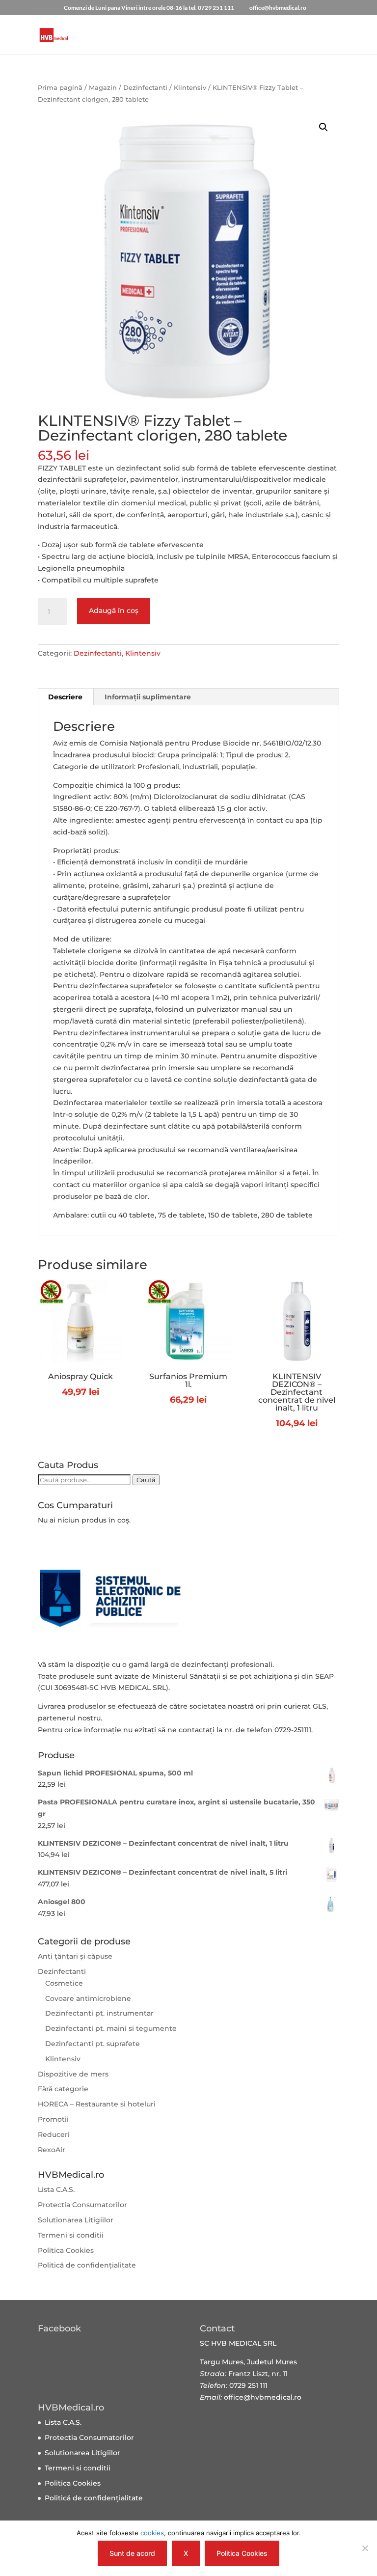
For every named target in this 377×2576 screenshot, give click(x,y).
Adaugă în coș (114, 610)
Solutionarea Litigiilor (76, 2220)
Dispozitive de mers (73, 2074)
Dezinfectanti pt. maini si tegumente (111, 2028)
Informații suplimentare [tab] (148, 697)
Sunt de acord (132, 2553)
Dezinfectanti (145, 88)
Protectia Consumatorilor (82, 2205)
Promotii (53, 2119)
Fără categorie (63, 2089)
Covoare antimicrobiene (88, 1998)
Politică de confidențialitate (87, 2265)
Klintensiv (190, 88)
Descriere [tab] (65, 697)
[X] (365, 2548)
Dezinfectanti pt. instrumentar (99, 2013)
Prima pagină (60, 88)
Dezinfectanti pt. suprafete (93, 2044)
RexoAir (52, 2150)
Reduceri (54, 2134)
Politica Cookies (66, 2250)
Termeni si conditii (71, 2235)
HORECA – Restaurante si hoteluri (97, 2104)
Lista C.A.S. (56, 2189)
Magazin (103, 88)
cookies (152, 2533)
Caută (146, 1480)
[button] (323, 127)
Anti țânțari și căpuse (75, 1956)
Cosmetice (64, 1983)
